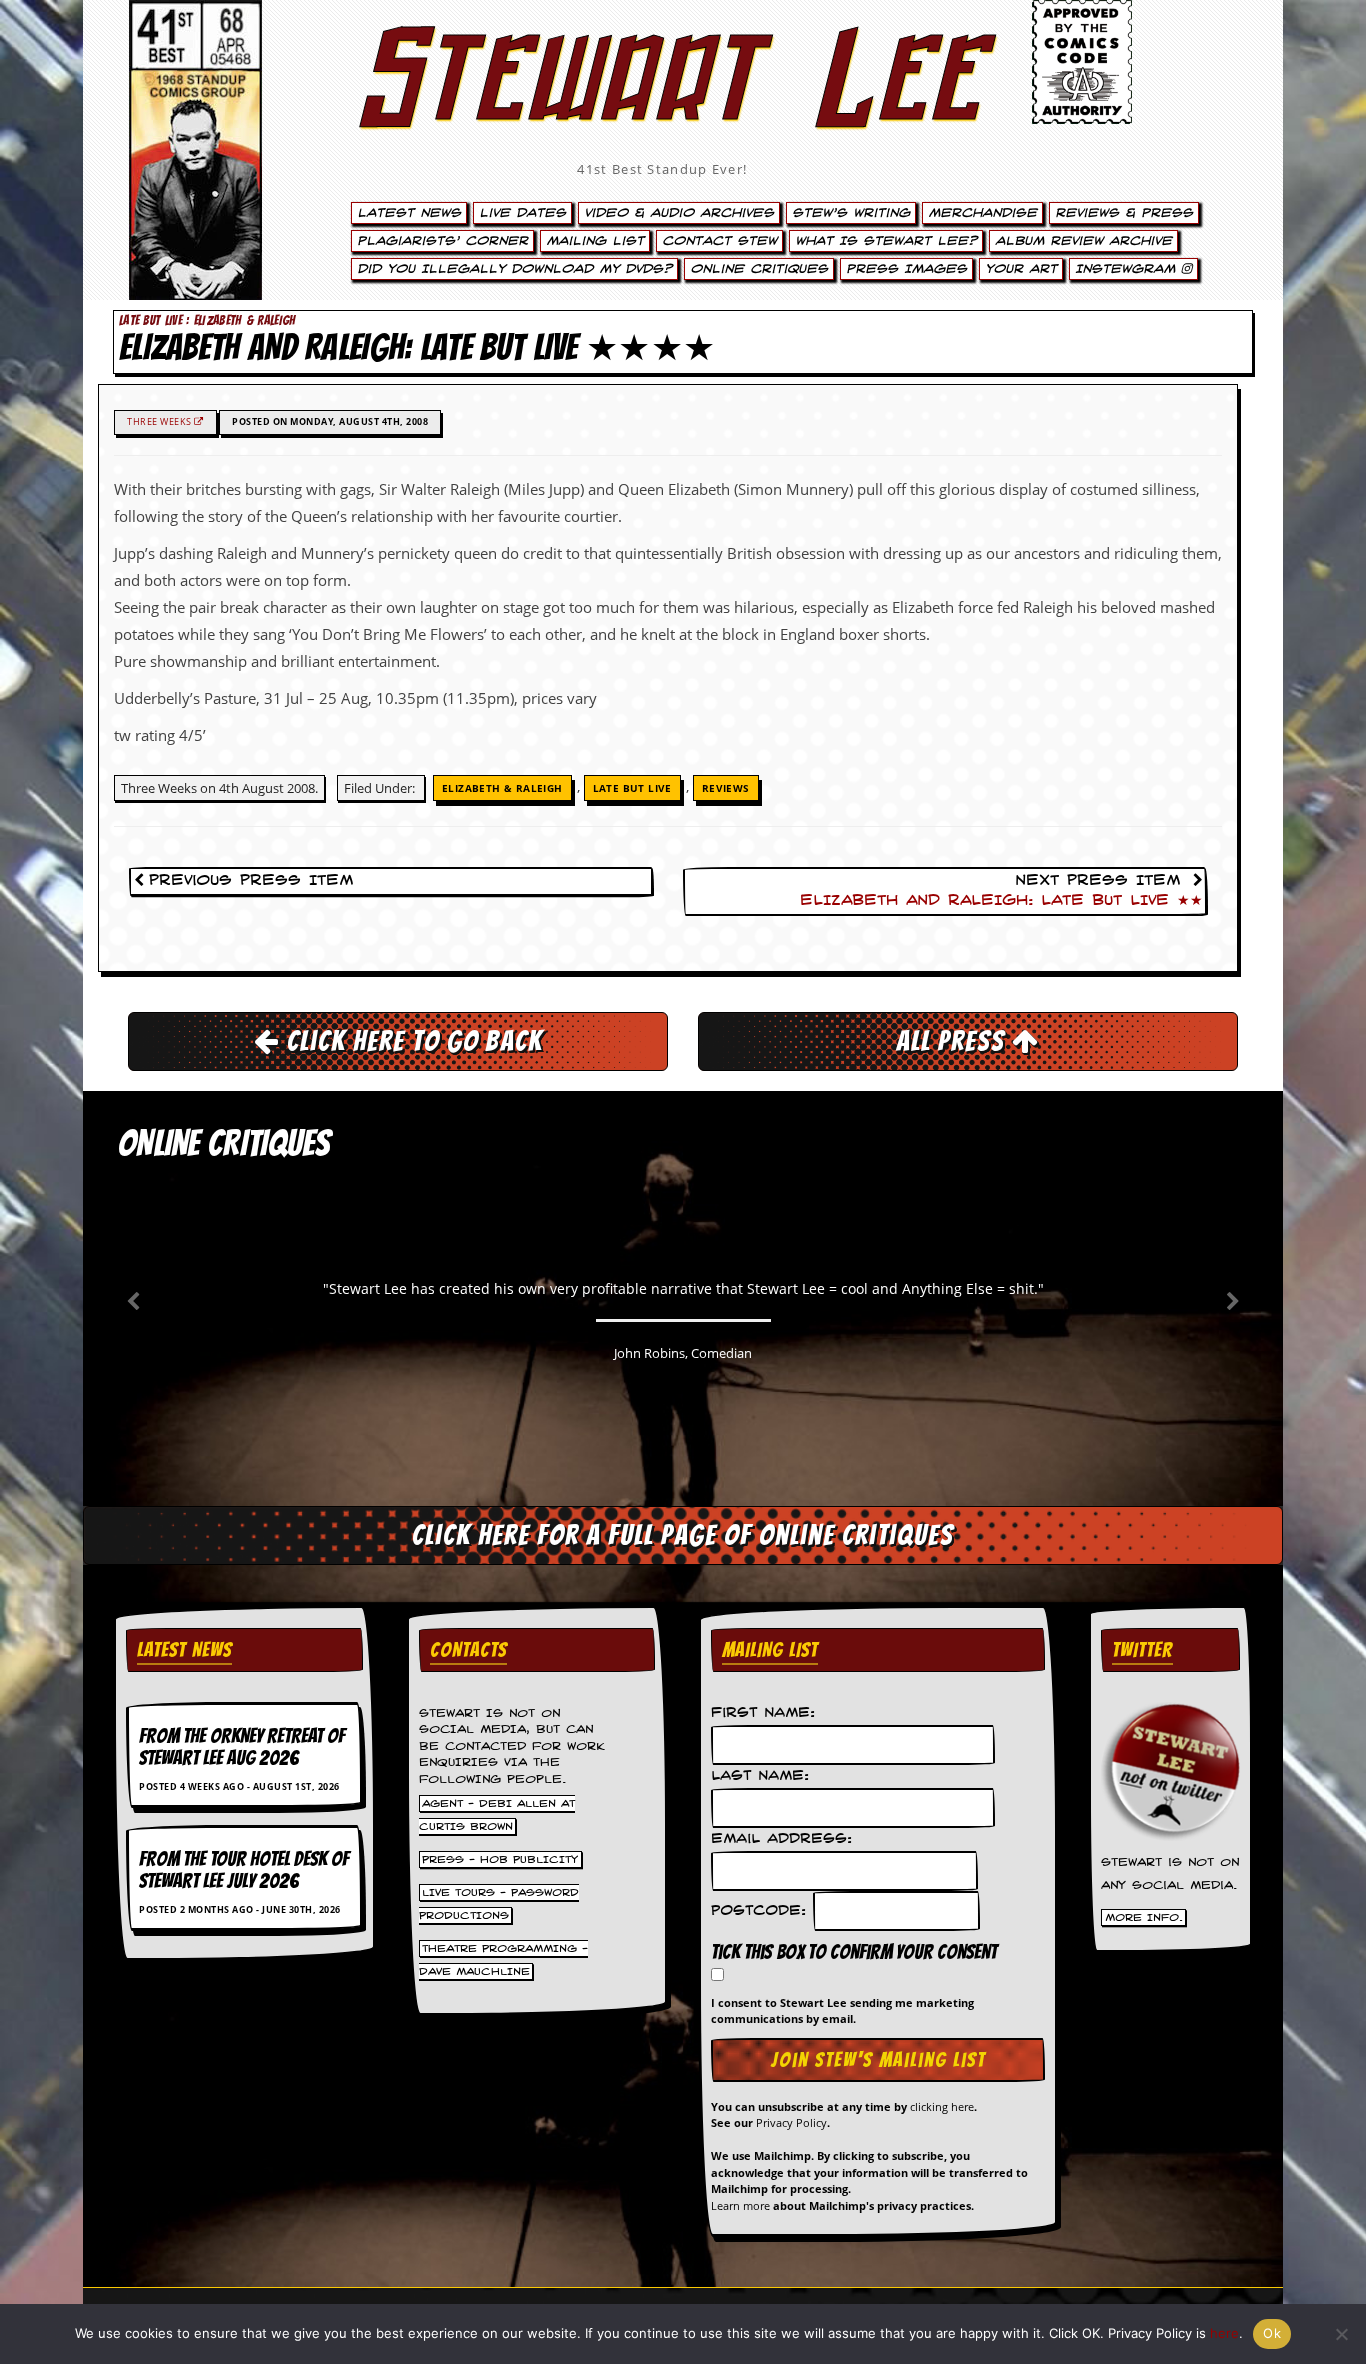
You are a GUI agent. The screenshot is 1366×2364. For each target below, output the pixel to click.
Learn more (740, 2205)
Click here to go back (411, 1041)
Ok (1272, 2333)
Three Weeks (160, 421)
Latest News (409, 213)
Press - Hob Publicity (500, 1859)
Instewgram (1128, 269)
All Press (954, 1041)
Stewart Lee (663, 105)
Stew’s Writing (851, 213)
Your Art (1021, 269)
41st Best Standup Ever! (662, 169)
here (1224, 2333)
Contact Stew (719, 241)
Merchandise (982, 213)
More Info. (1144, 1918)
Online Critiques (759, 269)
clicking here (942, 2106)
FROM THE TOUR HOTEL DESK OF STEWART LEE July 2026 (244, 1870)
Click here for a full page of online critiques (683, 1535)
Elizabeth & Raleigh (502, 788)
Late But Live (632, 788)
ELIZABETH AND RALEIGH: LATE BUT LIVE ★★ (1001, 901)
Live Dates (522, 213)
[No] (1341, 2334)
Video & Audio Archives (679, 213)
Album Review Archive (1083, 241)
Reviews (726, 788)
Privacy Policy (791, 2122)
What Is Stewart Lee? (886, 241)
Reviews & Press (1124, 213)
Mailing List (595, 241)
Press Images (906, 269)
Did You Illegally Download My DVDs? (514, 269)
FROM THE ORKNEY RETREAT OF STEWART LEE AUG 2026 (242, 1747)
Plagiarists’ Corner (442, 241)
